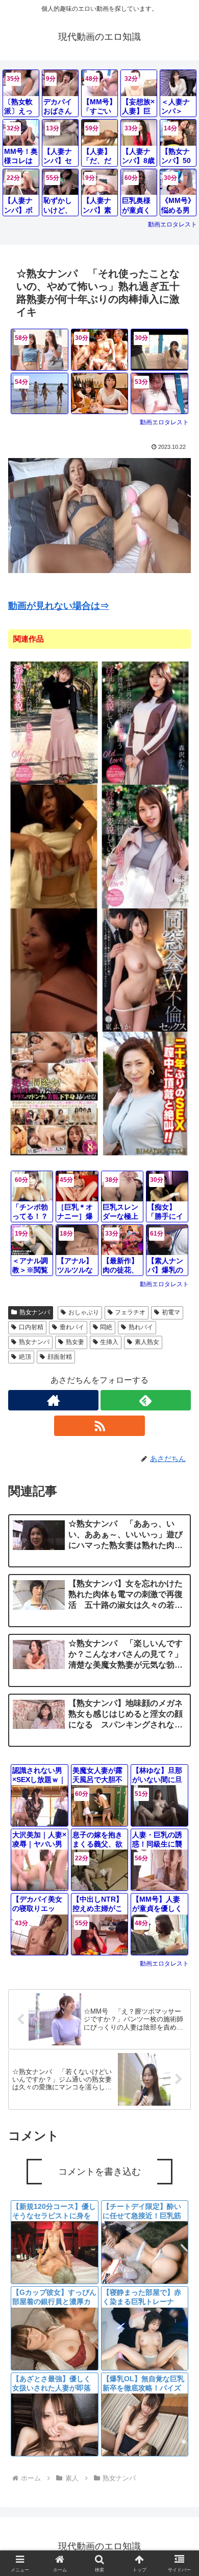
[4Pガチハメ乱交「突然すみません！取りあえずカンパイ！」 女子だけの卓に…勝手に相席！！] (100, 394)
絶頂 (25, 1357)
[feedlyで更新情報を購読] (146, 1400)
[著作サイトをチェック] (53, 1400)
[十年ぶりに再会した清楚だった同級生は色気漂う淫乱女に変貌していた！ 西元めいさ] (54, 723)
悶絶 (106, 1327)
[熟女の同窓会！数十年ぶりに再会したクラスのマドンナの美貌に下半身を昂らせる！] (54, 1093)
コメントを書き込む (99, 2172)
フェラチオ (130, 1312)
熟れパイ (141, 1327)
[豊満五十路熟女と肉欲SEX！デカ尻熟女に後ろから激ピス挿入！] (54, 970)
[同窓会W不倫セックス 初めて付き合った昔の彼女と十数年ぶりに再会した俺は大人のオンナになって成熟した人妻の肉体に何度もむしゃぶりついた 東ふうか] (145, 970)
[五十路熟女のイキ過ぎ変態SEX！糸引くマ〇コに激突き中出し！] (54, 846)
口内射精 (31, 1327)
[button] (179, 1755)
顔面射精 (60, 1357)
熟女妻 (75, 1342)
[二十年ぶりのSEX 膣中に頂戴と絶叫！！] (145, 1093)
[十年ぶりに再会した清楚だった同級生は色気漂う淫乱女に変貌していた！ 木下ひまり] (145, 846)
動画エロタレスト (172, 224)
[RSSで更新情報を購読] (99, 1426)
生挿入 (109, 1342)
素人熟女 (147, 1342)
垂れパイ (72, 1327)
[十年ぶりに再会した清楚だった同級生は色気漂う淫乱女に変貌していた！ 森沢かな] (145, 723)
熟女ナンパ (35, 1312)
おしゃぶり (84, 1312)
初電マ (171, 1312)
